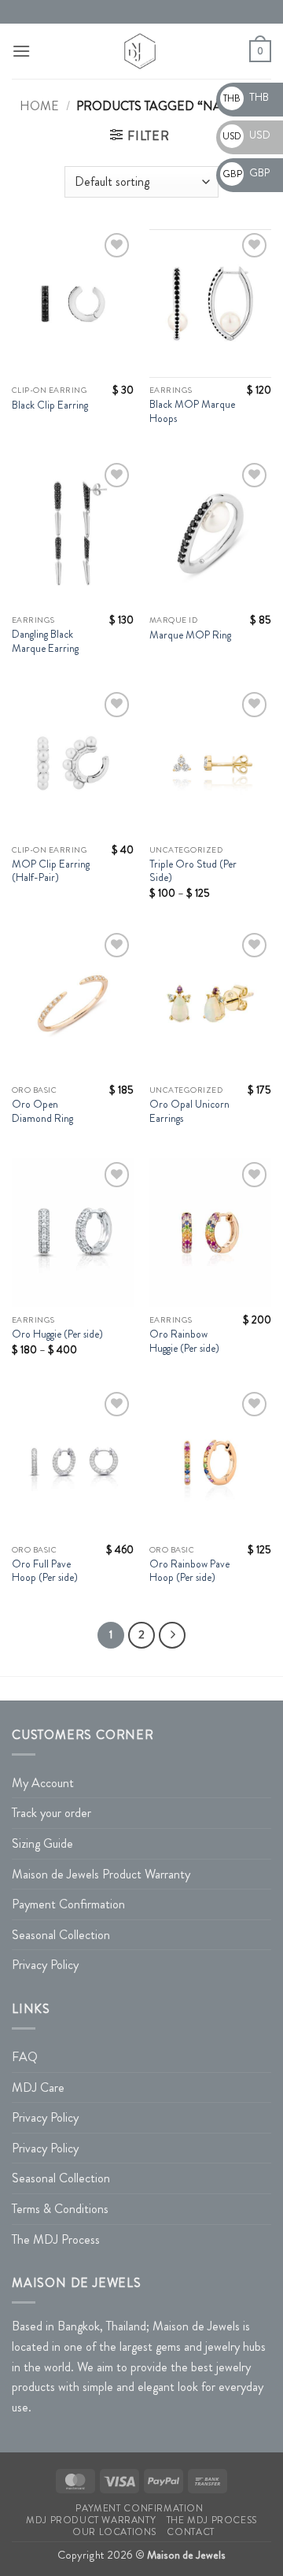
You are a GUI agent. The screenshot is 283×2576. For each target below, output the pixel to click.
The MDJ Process (56, 2239)
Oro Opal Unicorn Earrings (189, 1111)
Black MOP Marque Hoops (192, 411)
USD (246, 135)
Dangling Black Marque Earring (45, 641)
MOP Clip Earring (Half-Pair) (51, 871)
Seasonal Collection (61, 1935)
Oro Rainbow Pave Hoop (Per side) (189, 1571)
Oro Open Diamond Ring (42, 1111)
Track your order (51, 1813)
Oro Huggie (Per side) (57, 1334)
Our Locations (114, 2532)
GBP (246, 172)
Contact (190, 2532)
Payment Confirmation (68, 1904)
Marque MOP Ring (190, 635)
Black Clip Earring (50, 405)
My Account (43, 1783)
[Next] (172, 1635)
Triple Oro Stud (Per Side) (193, 871)
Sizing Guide (42, 1843)
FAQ (25, 2057)
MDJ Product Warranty (91, 2520)
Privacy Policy (45, 1965)
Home (39, 106)
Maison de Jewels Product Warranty (101, 1874)
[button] (21, 51)
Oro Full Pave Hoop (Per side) (45, 1571)
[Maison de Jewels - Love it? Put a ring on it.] (140, 51)
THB (246, 97)
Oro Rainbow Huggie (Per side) (184, 1341)
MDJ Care (38, 2087)
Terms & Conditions (60, 2209)
